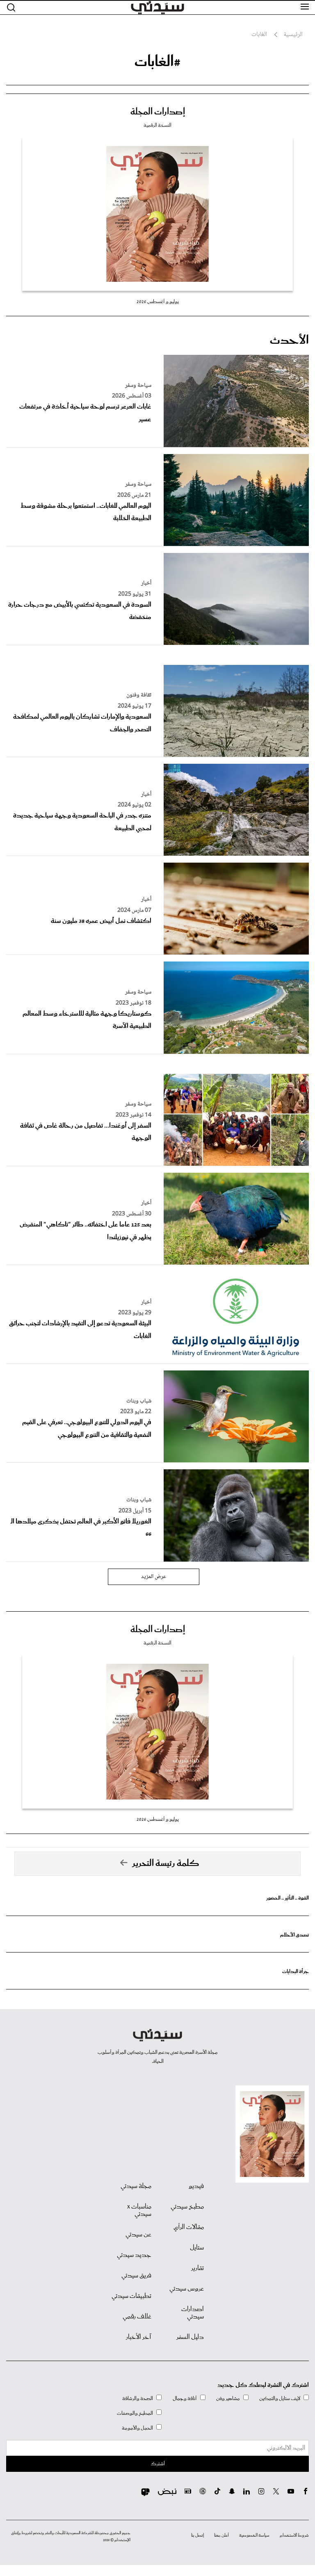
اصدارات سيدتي (193, 2313)
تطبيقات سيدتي (131, 2296)
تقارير (197, 2268)
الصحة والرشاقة (138, 2399)
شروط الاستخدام (294, 2535)
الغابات (259, 35)
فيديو (196, 2186)
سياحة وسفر (138, 386)
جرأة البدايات (296, 1972)
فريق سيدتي (136, 2276)
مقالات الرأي (189, 2227)
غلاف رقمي (137, 2317)
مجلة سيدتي (136, 2186)
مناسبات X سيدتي (139, 2211)
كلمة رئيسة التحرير (166, 1863)
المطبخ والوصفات (135, 2413)
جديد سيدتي (134, 2255)
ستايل (197, 2248)
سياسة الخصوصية (254, 2535)
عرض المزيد (154, 1577)
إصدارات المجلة (158, 112)
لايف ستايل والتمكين (280, 2399)
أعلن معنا (221, 2535)
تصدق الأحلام (294, 1935)
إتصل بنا (197, 2535)
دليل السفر (190, 2337)
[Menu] (305, 7)
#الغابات (157, 62)
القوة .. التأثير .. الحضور (288, 1898)
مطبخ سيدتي (187, 2207)
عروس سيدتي (187, 2289)
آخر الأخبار (139, 2337)
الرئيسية (293, 35)
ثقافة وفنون (139, 695)
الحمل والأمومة (137, 2428)
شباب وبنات (139, 1401)
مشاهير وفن (228, 2399)
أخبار (146, 583)
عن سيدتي (138, 2235)
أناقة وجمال (185, 2399)
